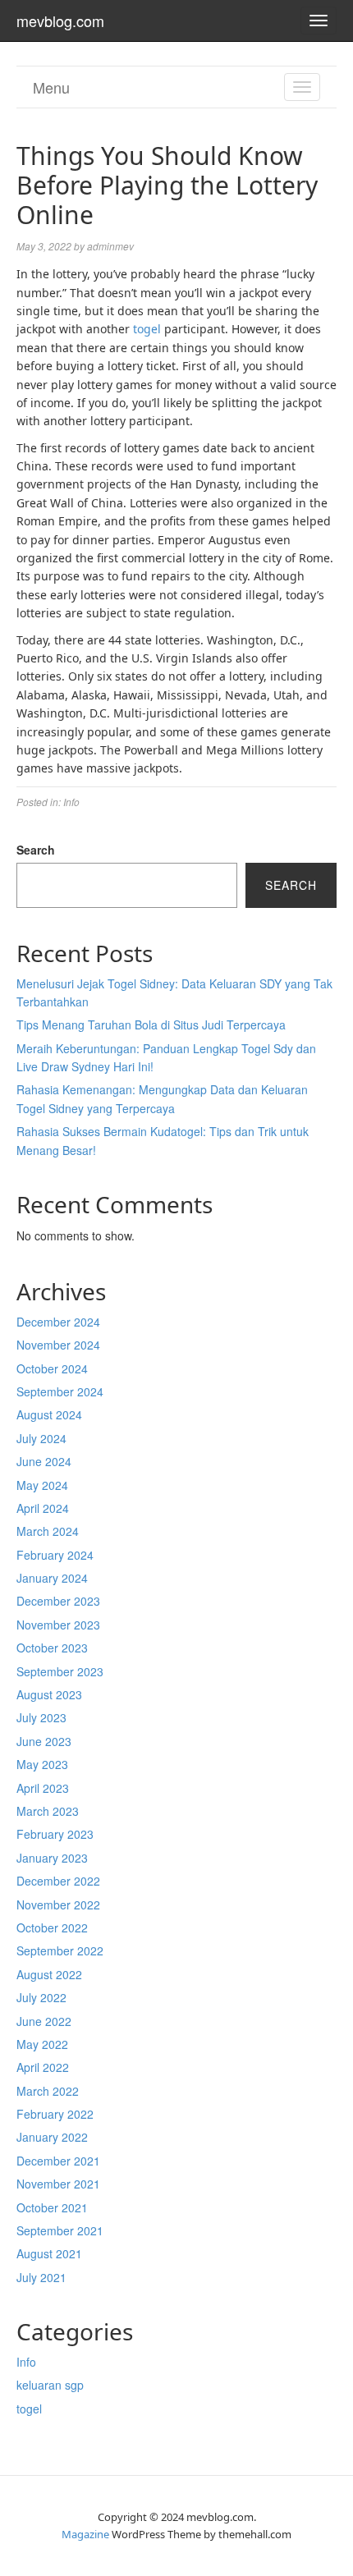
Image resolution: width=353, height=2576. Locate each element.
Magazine (85, 2534)
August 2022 (49, 1974)
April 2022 (43, 2067)
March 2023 (48, 1811)
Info (71, 802)
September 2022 (60, 1950)
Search (36, 850)
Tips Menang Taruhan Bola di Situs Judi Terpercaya (151, 1024)
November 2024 (58, 1345)
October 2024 (52, 1368)
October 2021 (52, 2207)
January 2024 (52, 1578)
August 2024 (49, 1414)
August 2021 (49, 2253)
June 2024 (44, 1461)
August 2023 (49, 1694)
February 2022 (55, 2114)
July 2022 (41, 1997)
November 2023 (58, 1625)
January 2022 (52, 2137)
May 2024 (42, 1485)
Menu (51, 87)
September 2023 (60, 1671)
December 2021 (58, 2161)
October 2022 (52, 1927)
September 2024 (60, 1391)
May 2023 (42, 1764)
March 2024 (48, 1531)
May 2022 (42, 2044)
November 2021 (58, 2184)
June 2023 (44, 1741)
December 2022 (58, 1881)
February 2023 (55, 1834)
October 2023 (52, 1648)
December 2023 (58, 1601)
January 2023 (52, 1858)
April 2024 (43, 1508)
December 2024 (58, 1322)
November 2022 (58, 1904)
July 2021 (41, 2277)
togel (147, 329)
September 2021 (60, 2230)
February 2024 (55, 1555)
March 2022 (48, 2091)
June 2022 (44, 2021)
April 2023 (43, 1788)
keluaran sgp (50, 2385)
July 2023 (41, 1717)
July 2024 (41, 1438)
